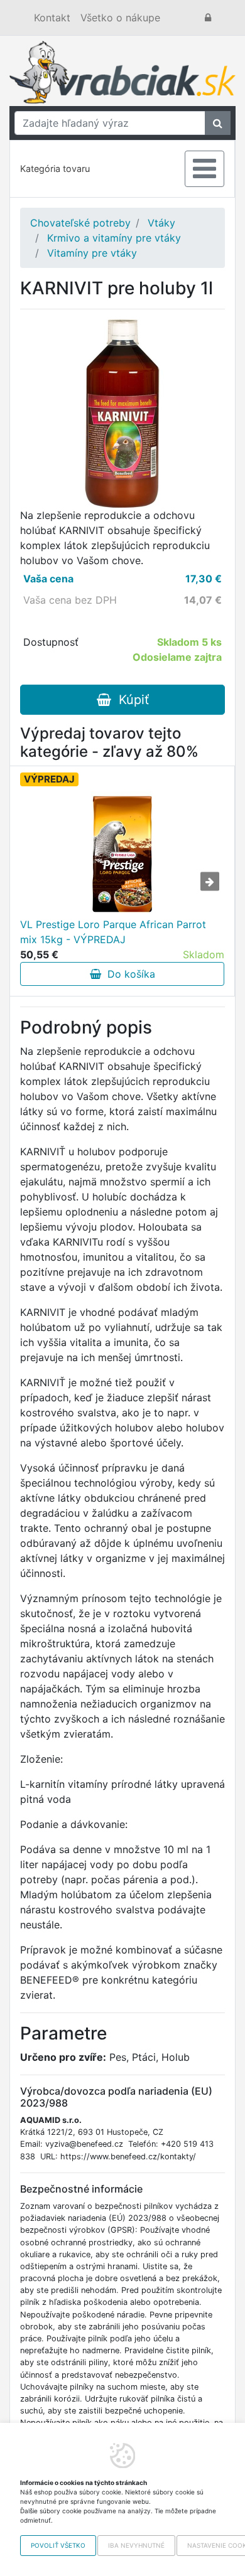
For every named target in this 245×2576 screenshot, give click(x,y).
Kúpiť (130, 700)
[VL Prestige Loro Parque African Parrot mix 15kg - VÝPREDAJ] (122, 854)
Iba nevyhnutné (136, 2545)
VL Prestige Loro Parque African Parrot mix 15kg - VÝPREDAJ (113, 932)
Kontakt (52, 18)
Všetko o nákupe (120, 18)
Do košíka (128, 974)
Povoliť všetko (58, 2545)
